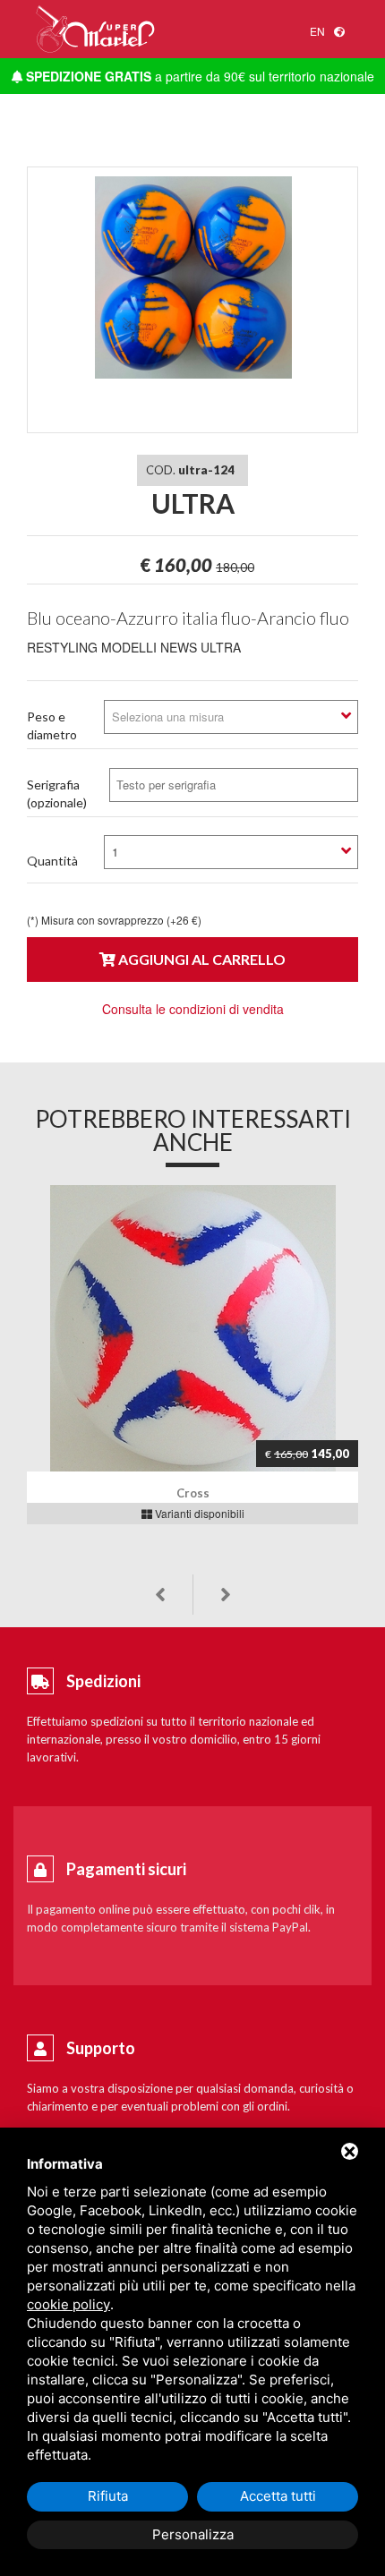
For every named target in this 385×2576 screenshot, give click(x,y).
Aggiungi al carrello (201, 959)
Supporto (101, 2048)
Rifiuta (108, 2496)
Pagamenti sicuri (126, 1869)
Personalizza (193, 2534)
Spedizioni (103, 1681)
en (317, 31)
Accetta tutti (278, 2496)
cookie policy (68, 2304)
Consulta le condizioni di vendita (193, 1009)
